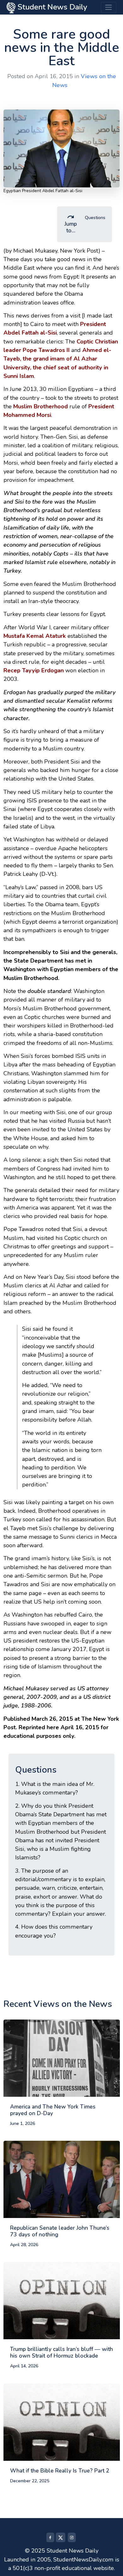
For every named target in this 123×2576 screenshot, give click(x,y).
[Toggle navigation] (109, 7)
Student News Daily (51, 7)
